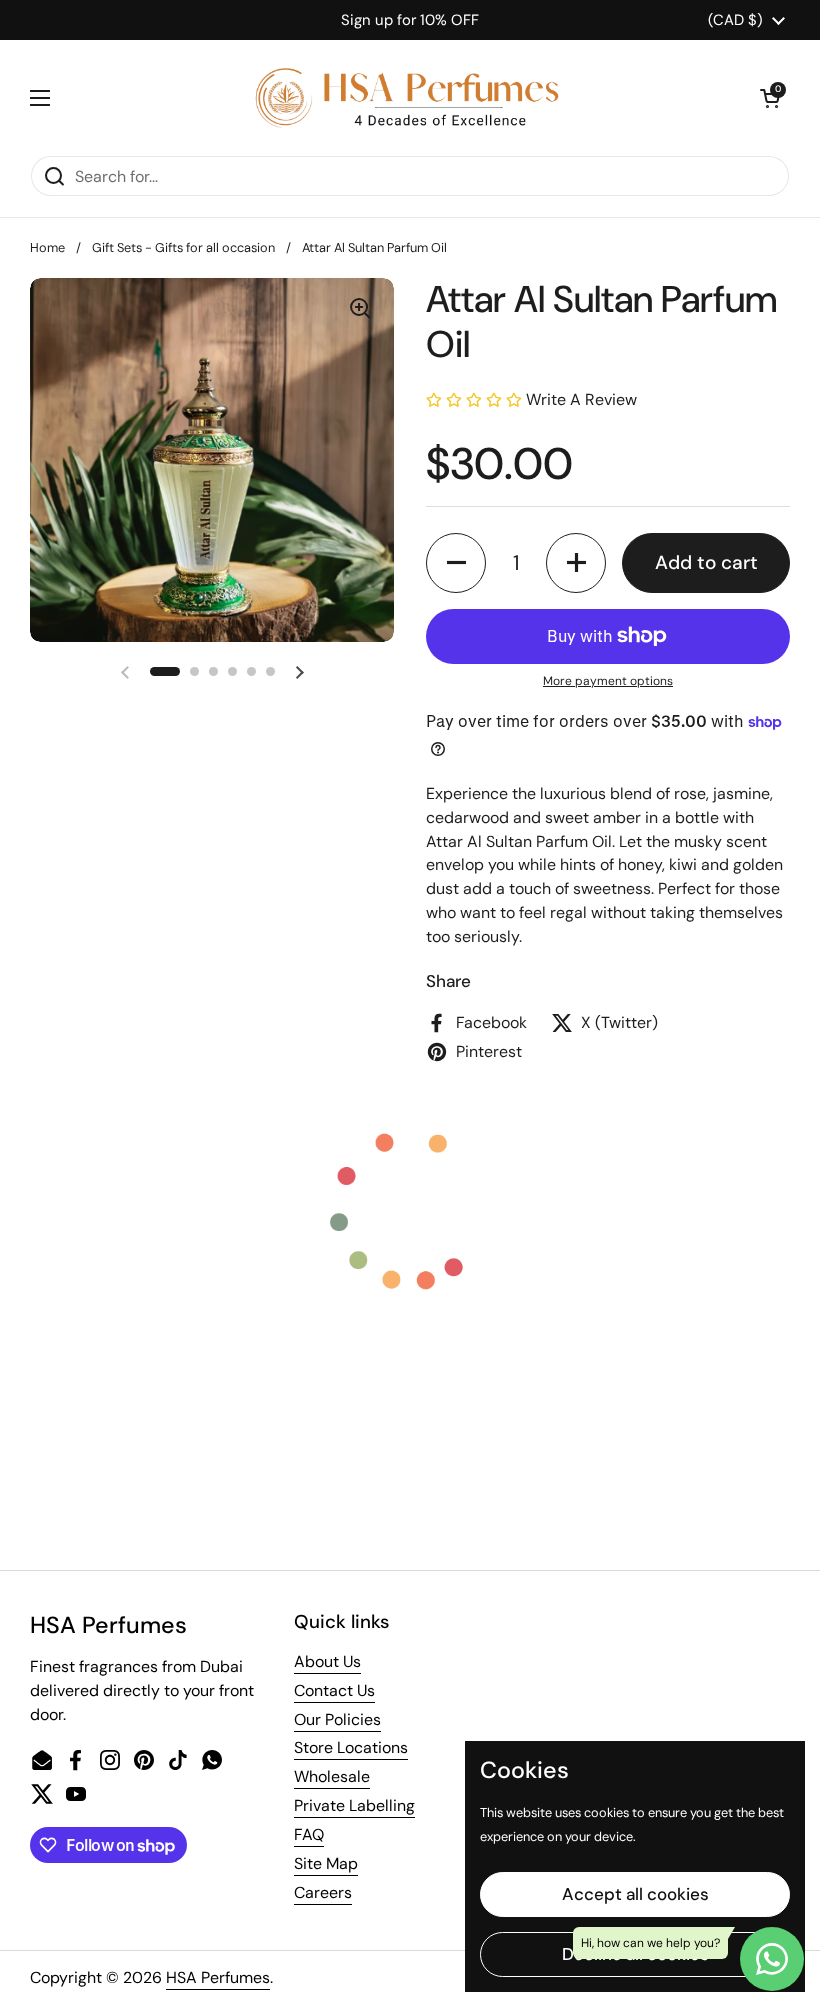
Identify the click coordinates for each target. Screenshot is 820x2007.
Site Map (326, 1863)
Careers (323, 1892)
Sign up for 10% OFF (410, 20)
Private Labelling (354, 1805)
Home (47, 247)
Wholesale (332, 1776)
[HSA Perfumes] (405, 97)
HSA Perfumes (218, 1977)
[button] (770, 98)
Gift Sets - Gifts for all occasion (183, 247)
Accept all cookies (635, 1894)
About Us (327, 1661)
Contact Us (334, 1690)
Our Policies (337, 1719)
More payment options (608, 681)
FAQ (309, 1834)
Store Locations (351, 1747)
